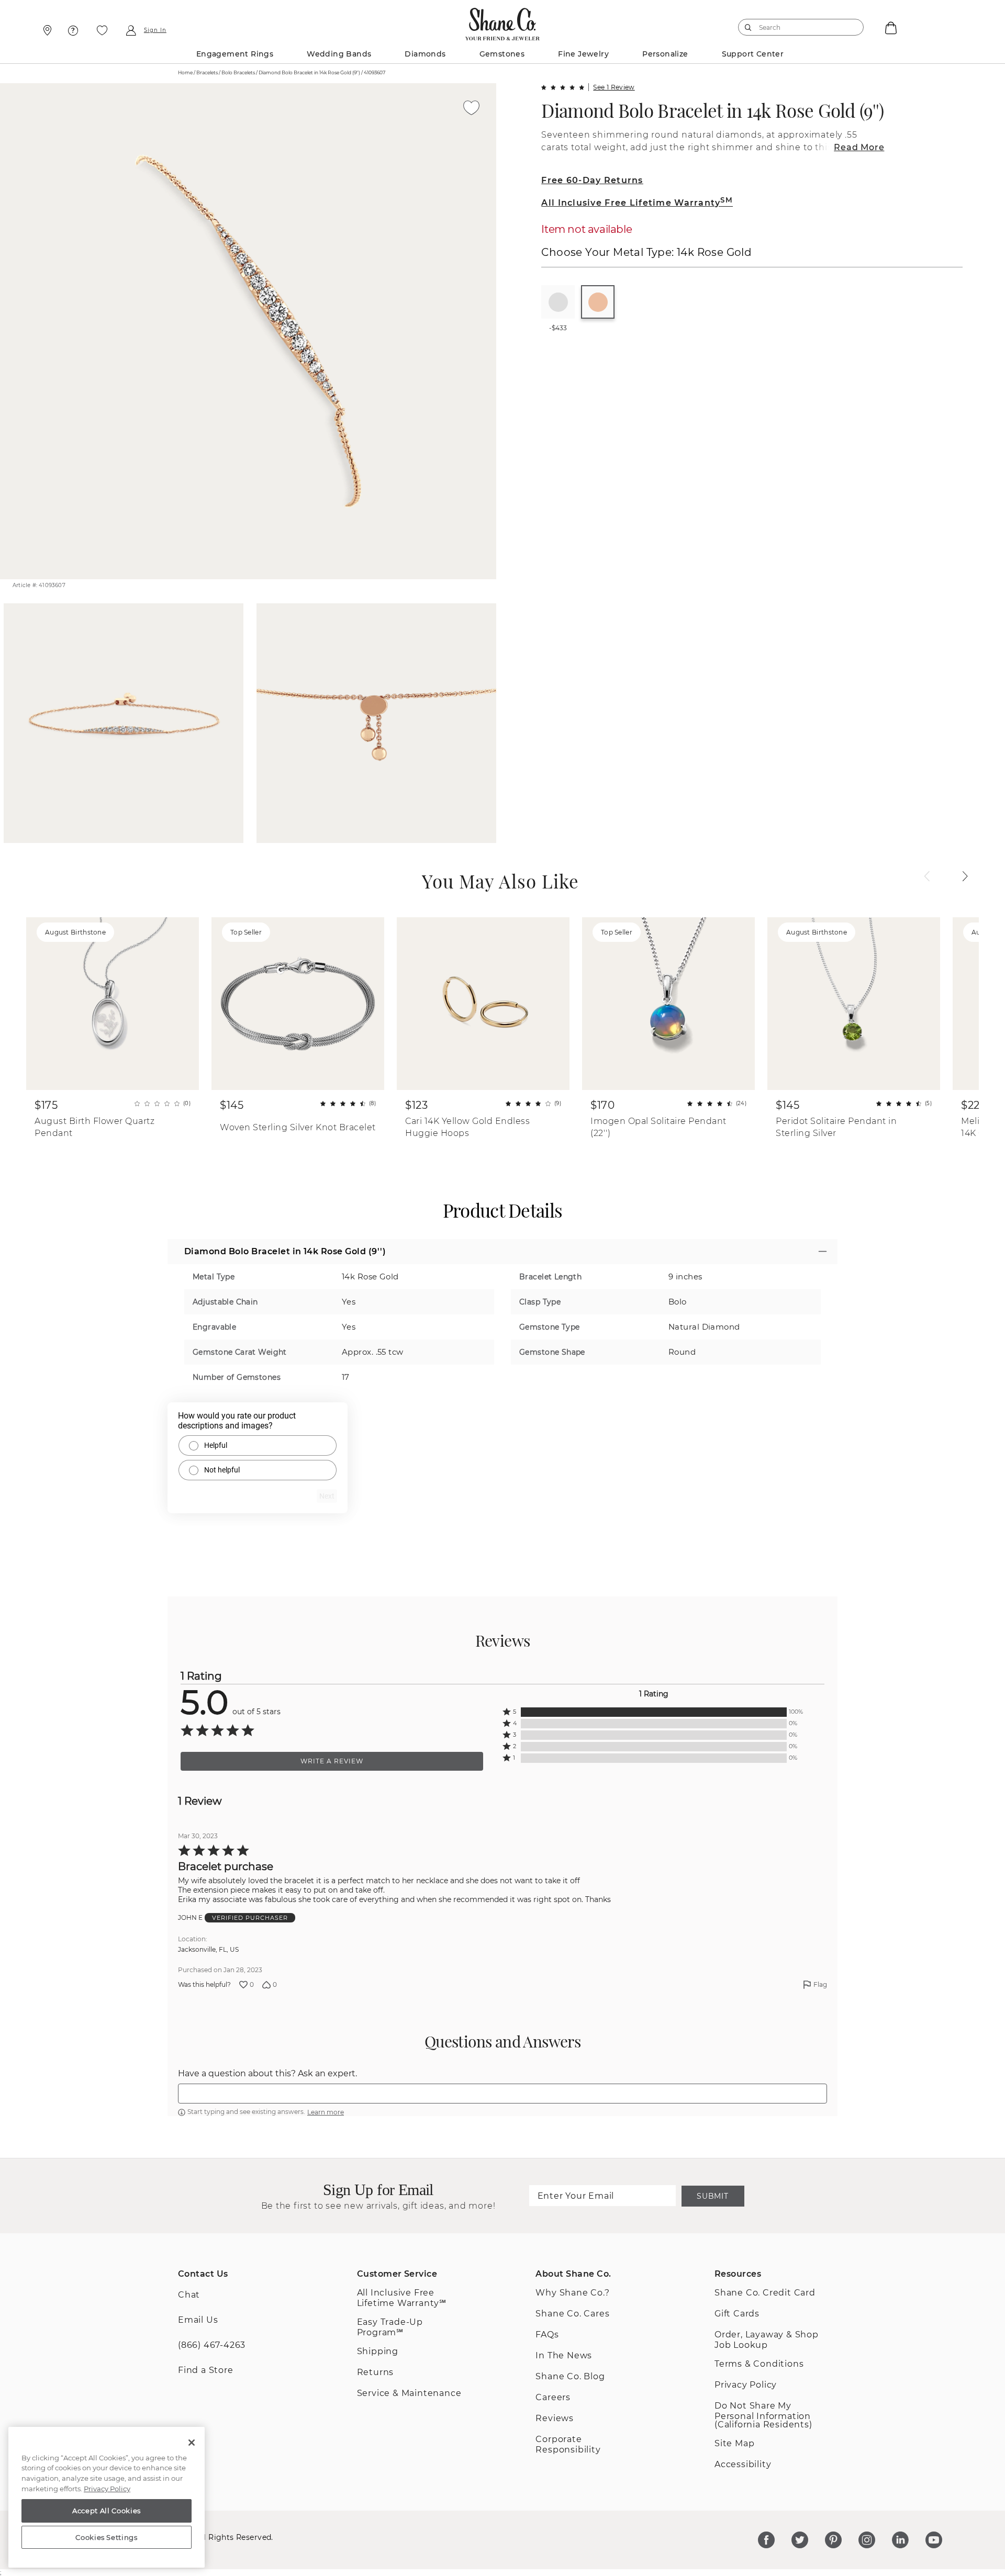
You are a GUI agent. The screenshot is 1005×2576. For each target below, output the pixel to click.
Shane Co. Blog (570, 2376)
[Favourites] (102, 30)
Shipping (378, 2351)
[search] (748, 27)
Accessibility (743, 2464)
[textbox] (502, 2094)
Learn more (326, 2112)
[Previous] (927, 876)
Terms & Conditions (759, 2364)
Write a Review (332, 1761)
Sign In (155, 30)
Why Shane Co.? (572, 2293)
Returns (376, 2372)
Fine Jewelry (583, 54)
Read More (859, 147)
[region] (107, 2498)
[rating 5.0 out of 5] (563, 87)
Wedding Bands (339, 54)
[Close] (192, 2443)
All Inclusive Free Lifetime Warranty (637, 203)
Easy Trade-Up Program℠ (390, 2327)
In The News (564, 2355)
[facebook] (766, 2540)
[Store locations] (46, 30)
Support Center (753, 54)
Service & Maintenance (409, 2393)
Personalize (665, 54)
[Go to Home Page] (502, 21)
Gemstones (502, 54)
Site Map (734, 2443)
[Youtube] (934, 2540)
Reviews (555, 2418)
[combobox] (796, 27)
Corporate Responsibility (568, 2444)
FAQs (547, 2335)
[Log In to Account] (131, 30)
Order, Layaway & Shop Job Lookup (767, 2340)
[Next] (965, 876)
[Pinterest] (833, 2540)
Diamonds (425, 54)
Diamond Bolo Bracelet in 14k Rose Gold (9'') (712, 110)
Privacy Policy (746, 2385)
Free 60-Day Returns (592, 180)
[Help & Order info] (73, 30)
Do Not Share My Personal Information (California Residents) (763, 2415)
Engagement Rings (235, 54)
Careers (553, 2397)
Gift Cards (737, 2314)
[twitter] (800, 2540)
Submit (712, 2196)
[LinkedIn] (900, 2540)
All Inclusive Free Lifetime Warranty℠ (402, 2298)
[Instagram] (867, 2540)
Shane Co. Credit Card (765, 2293)
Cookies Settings (107, 2537)
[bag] (890, 27)
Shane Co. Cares (572, 2314)
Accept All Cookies (107, 2511)
